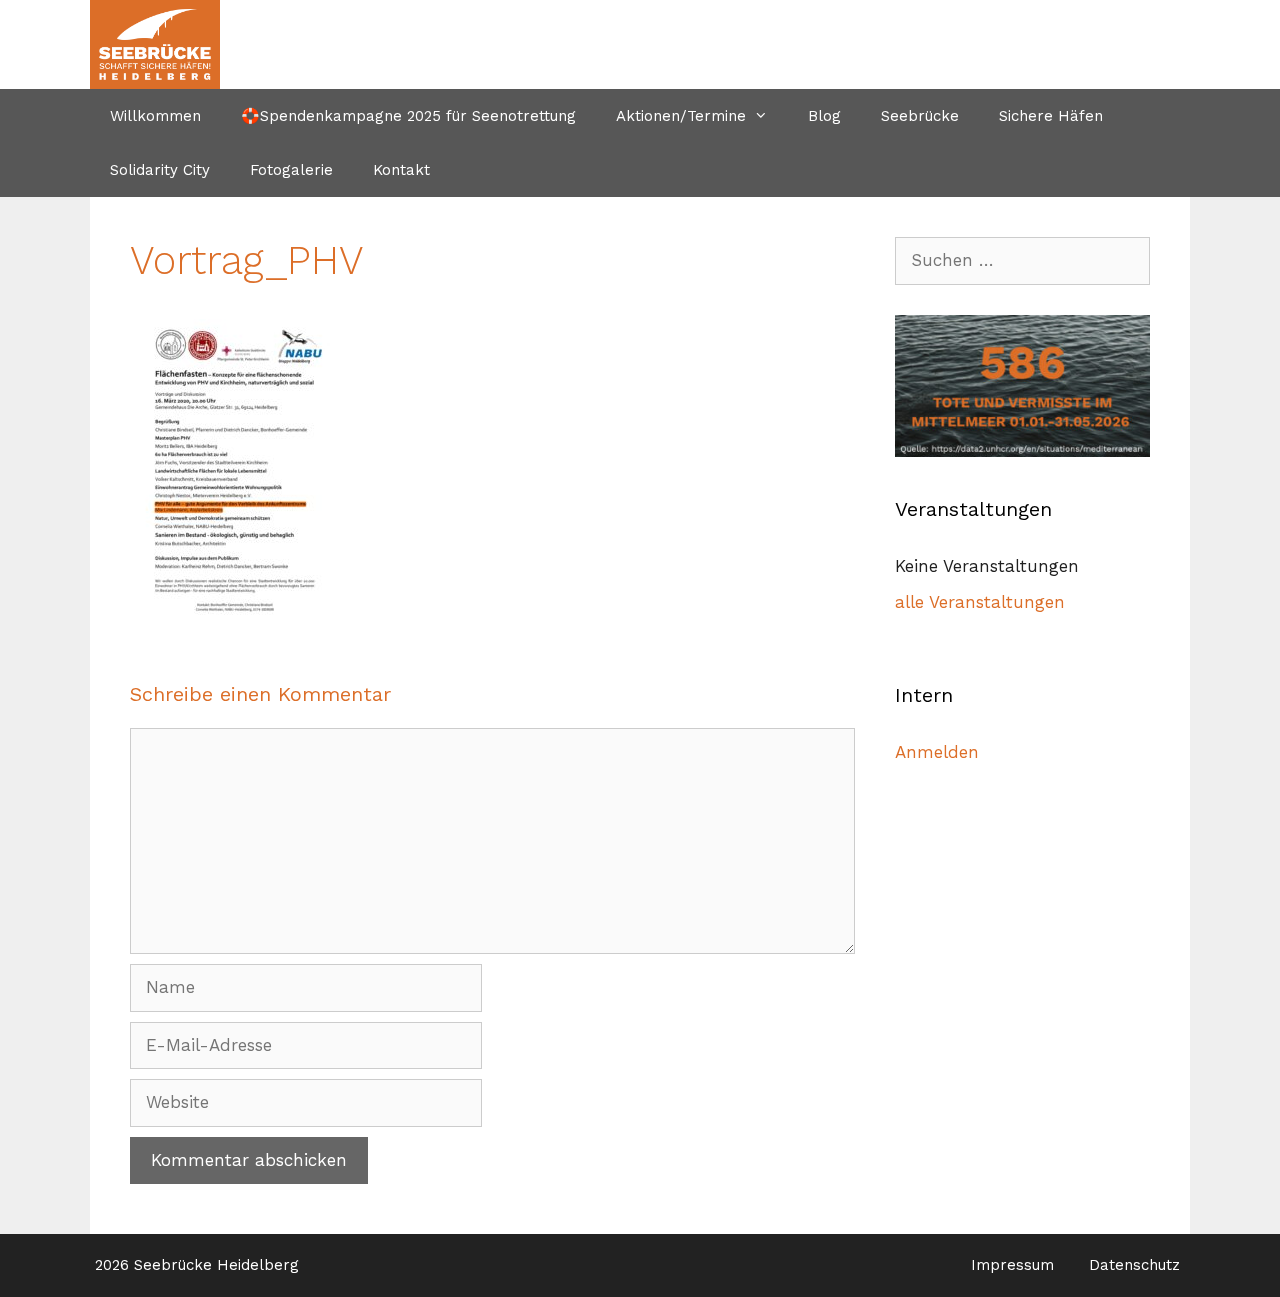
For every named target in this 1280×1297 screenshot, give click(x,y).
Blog (824, 116)
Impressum (1012, 1265)
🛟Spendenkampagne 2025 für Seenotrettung (408, 116)
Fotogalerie (291, 170)
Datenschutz (1134, 1265)
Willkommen (155, 116)
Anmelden (937, 752)
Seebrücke (920, 116)
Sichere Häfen (1051, 116)
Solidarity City (160, 170)
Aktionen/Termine (681, 116)
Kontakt (401, 170)
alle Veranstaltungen (980, 602)
